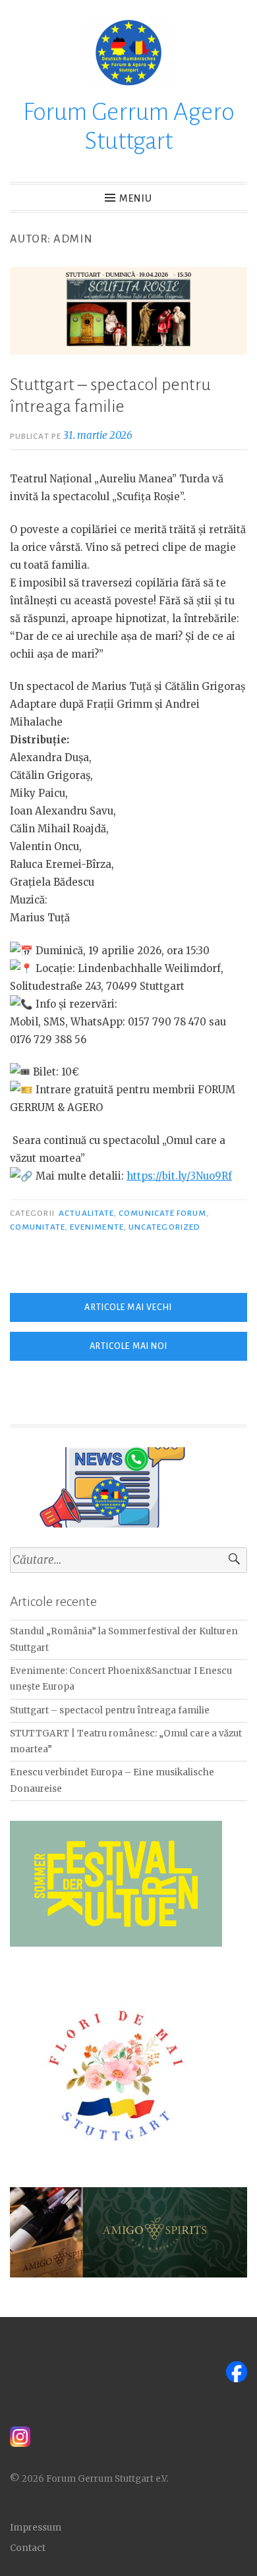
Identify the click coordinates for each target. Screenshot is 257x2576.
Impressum (36, 2528)
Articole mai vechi (128, 1307)
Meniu (136, 198)
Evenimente (97, 1227)
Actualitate (86, 1213)
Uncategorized (164, 1227)
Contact (28, 2548)
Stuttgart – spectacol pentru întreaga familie (110, 1710)
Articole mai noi (129, 1346)
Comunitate (38, 1227)
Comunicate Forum (162, 1213)
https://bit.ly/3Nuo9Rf (179, 1176)
